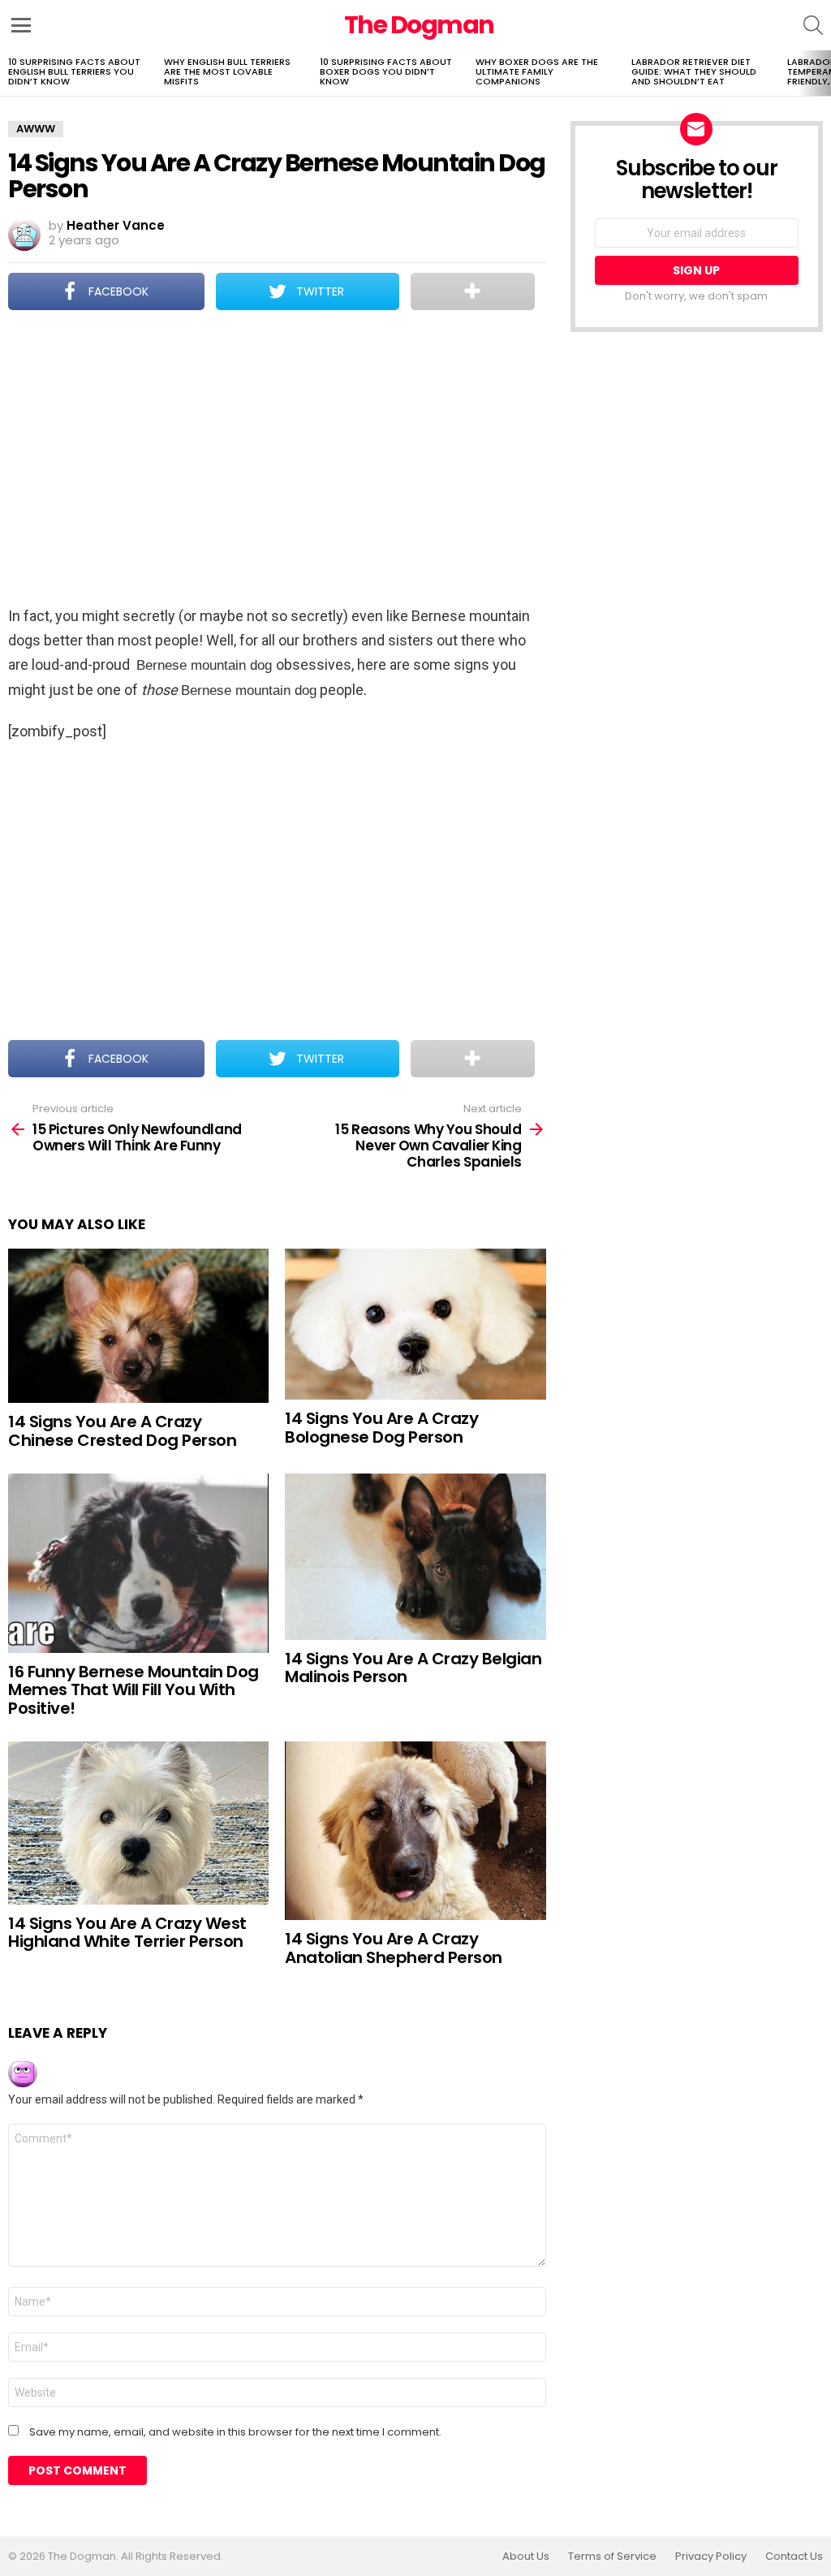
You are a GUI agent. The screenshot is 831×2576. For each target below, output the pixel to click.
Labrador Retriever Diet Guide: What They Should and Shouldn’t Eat (694, 71)
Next (823, 73)
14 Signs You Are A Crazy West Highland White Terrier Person (127, 1933)
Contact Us (794, 2557)
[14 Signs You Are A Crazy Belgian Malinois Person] (415, 1557)
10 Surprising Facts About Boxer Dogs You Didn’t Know (386, 71)
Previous (8, 73)
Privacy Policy (711, 2557)
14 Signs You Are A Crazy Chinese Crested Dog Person (122, 1431)
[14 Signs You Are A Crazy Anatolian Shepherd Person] (415, 1831)
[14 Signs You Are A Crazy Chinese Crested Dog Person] (138, 1326)
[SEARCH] (813, 25)
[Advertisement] (277, 460)
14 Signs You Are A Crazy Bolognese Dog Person (381, 1428)
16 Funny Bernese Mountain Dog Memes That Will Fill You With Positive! (133, 1690)
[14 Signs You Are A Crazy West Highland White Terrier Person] (138, 1823)
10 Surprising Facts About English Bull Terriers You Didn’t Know (74, 71)
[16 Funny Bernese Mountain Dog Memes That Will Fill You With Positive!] (138, 1563)
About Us (526, 2557)
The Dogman (419, 25)
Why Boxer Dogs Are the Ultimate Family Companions (537, 71)
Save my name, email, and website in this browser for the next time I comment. (235, 2432)
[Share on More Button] (473, 291)
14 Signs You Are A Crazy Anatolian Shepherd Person (394, 1948)
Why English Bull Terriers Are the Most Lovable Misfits (227, 71)
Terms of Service (612, 2557)
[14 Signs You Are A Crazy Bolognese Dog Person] (415, 1324)
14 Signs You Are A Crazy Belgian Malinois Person (413, 1668)
